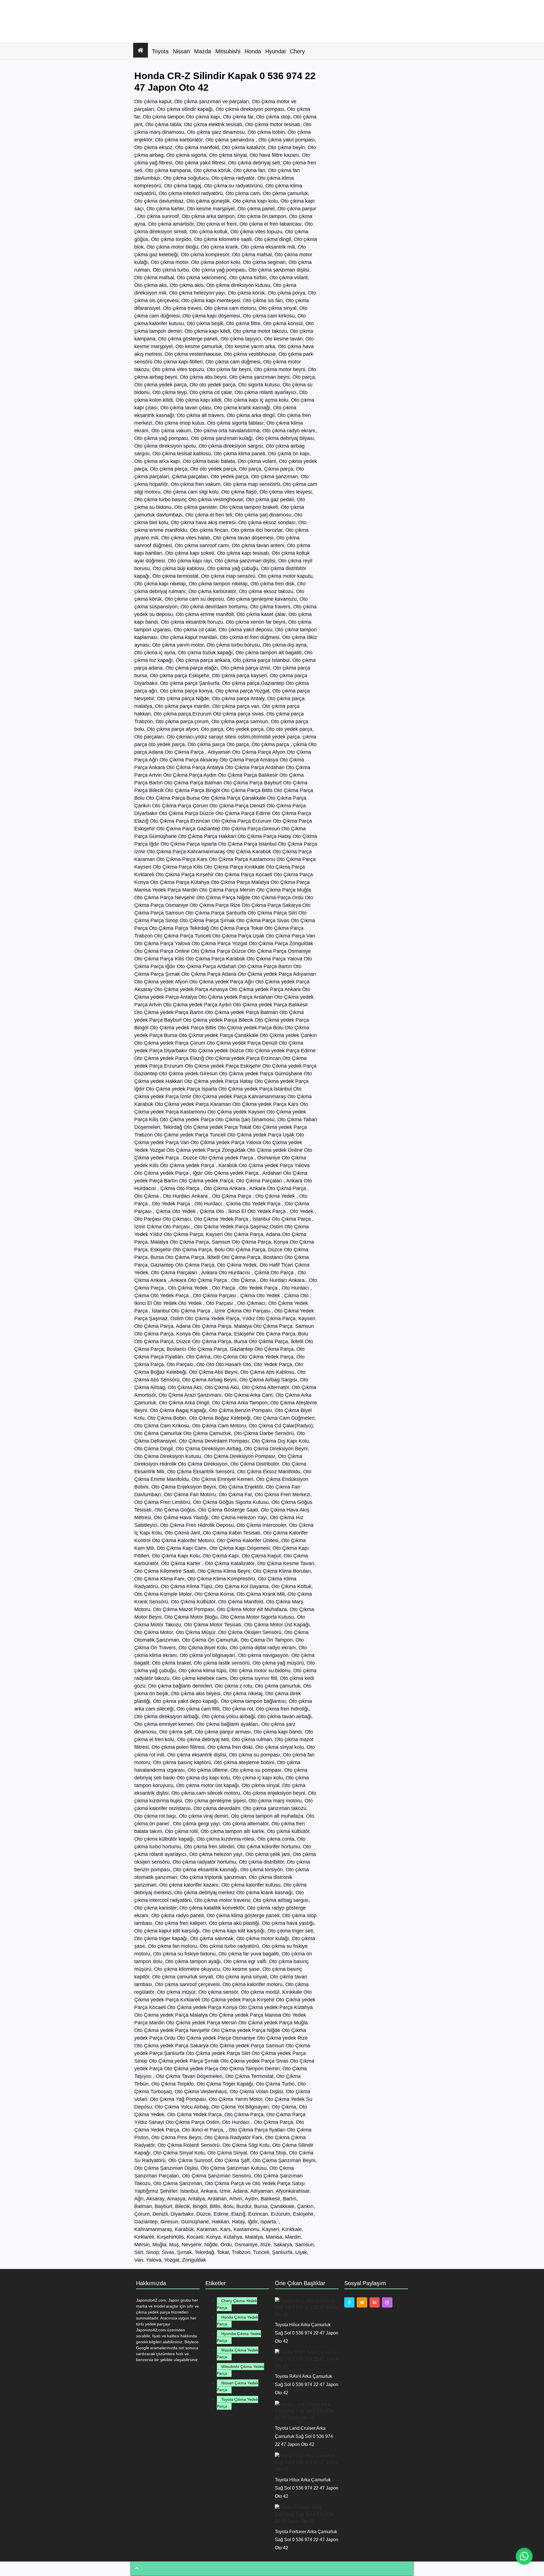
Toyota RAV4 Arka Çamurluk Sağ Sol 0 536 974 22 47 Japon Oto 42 (307, 2385)
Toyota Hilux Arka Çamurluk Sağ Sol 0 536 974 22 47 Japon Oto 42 (307, 2333)
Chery (297, 51)
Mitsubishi (228, 51)
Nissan (181, 51)
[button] (524, 2556)
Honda (253, 51)
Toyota (160, 51)
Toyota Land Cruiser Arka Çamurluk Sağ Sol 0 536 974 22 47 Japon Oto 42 (304, 2436)
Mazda (203, 51)
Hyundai (275, 51)
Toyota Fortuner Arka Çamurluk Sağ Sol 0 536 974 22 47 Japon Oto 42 (307, 2540)
